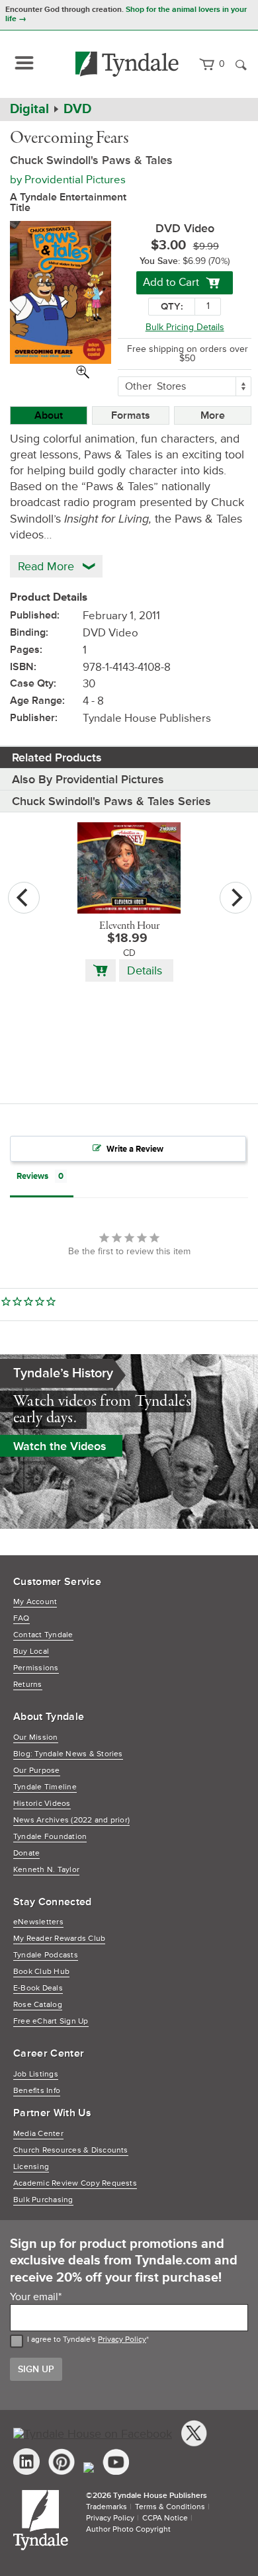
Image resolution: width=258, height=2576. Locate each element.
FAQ (21, 1618)
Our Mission (36, 1738)
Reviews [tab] (32, 1176)
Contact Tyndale (43, 1635)
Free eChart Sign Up (51, 2021)
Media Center (38, 2134)
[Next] (236, 898)
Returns (28, 1685)
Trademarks (107, 2507)
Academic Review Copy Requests (75, 2183)
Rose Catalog (38, 2005)
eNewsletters (38, 1922)
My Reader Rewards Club (59, 1939)
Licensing (31, 2167)
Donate (26, 1853)
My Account (35, 1602)
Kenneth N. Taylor (46, 1870)
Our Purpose (37, 1771)
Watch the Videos (60, 1446)
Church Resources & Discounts (71, 2150)
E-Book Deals (38, 1988)
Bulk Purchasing (43, 2200)
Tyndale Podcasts (46, 1955)
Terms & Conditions (170, 2507)
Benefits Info (37, 2091)
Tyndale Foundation (50, 1837)
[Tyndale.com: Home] (127, 64)
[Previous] (24, 898)
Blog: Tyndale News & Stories (68, 1754)
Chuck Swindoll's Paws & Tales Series (111, 801)
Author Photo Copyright (128, 2529)
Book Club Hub (41, 1972)
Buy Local (31, 1652)
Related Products (57, 757)
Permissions (36, 1668)
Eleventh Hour (129, 926)
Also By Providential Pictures (88, 779)
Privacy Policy (122, 2340)
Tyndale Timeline (45, 1787)
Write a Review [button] (135, 1149)
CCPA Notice (165, 2518)
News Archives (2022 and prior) (71, 1820)
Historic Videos (42, 1804)
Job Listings (36, 2074)
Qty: (172, 307)
